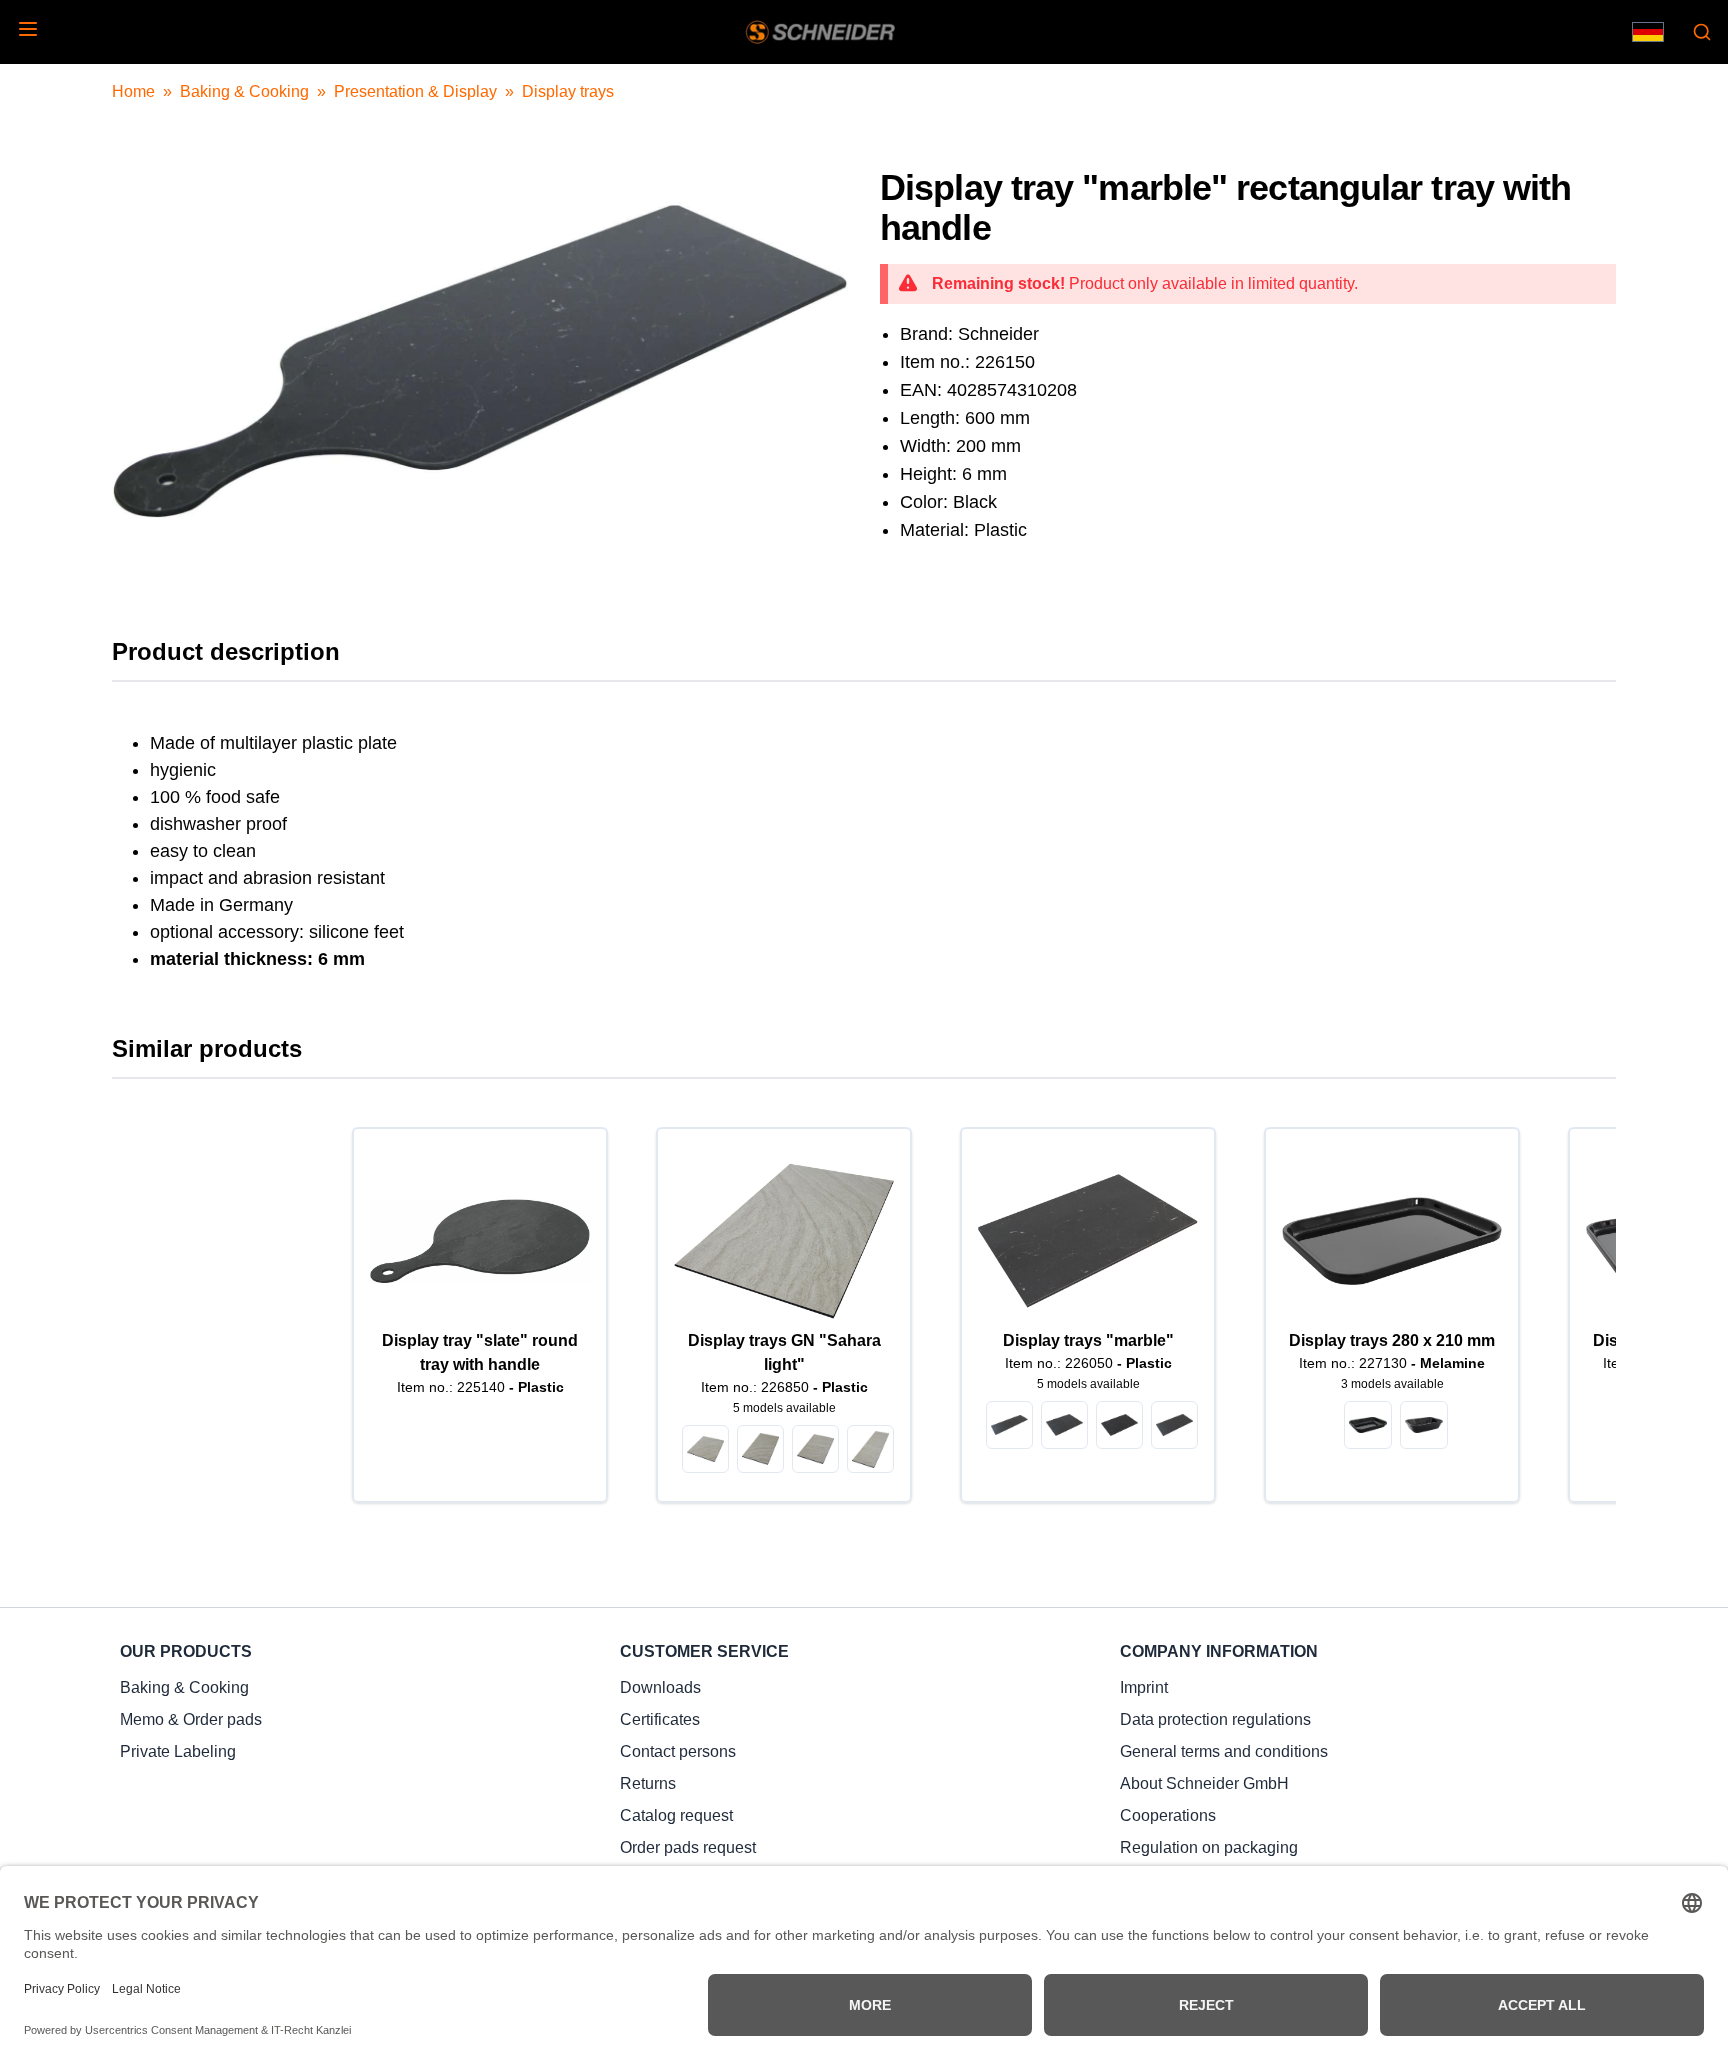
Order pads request (688, 1847)
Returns (648, 1783)
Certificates (660, 1719)
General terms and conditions (1224, 1751)
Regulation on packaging (1209, 1847)
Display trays (568, 91)
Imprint (1144, 1687)
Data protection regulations (1215, 1719)
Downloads (660, 1687)
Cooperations (1168, 1815)
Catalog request (676, 1815)
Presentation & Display (415, 91)
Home (133, 91)
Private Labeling (178, 1751)
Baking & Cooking (244, 91)
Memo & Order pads (191, 1719)
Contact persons (678, 1751)
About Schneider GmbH (1204, 1783)
